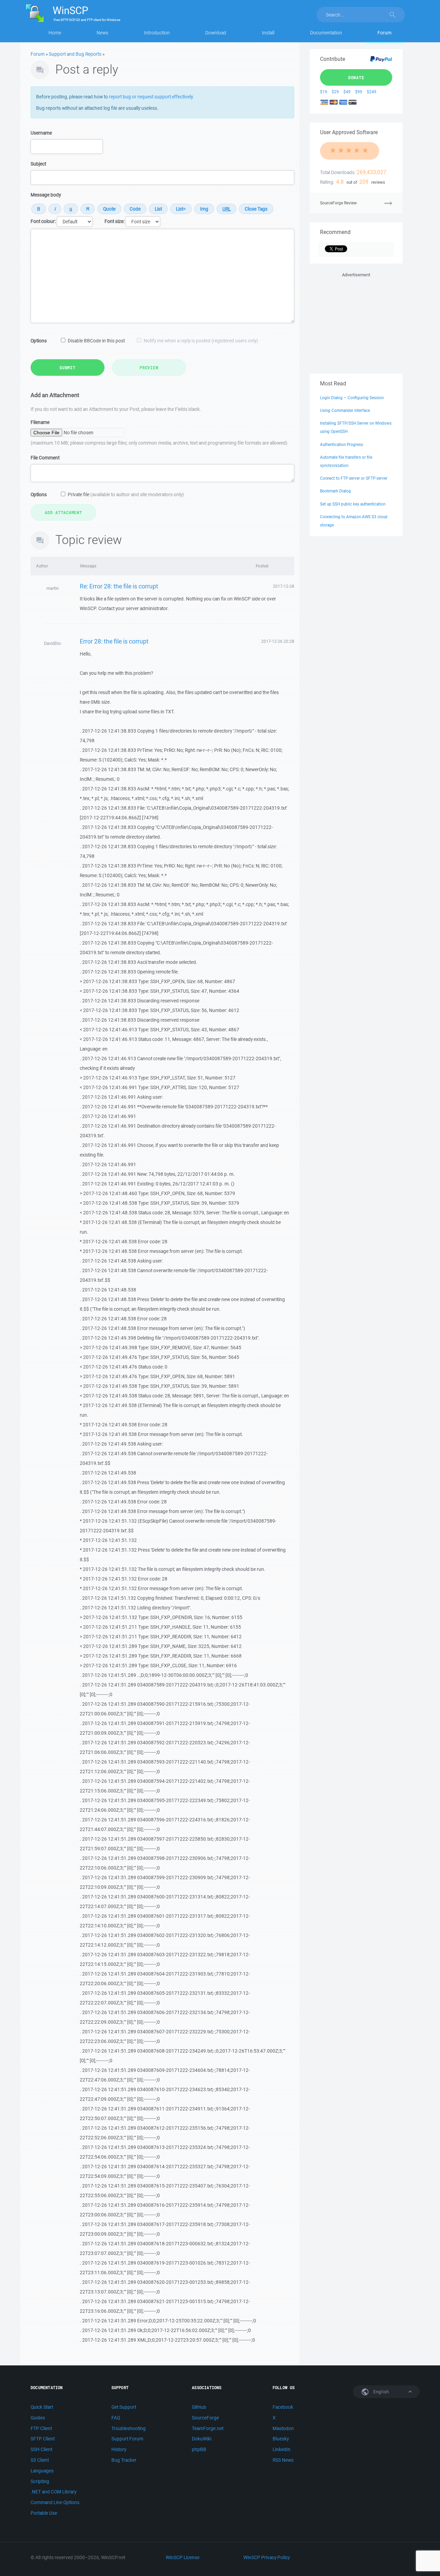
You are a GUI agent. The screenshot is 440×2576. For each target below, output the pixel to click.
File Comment (45, 458)
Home (55, 33)
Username (41, 133)
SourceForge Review (338, 203)
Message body (46, 195)
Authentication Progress (342, 444)
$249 (372, 92)
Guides (38, 2418)
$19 (324, 92)
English (381, 2392)
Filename (40, 422)
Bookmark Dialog (335, 491)
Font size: (114, 221)
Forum (384, 33)
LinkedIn (282, 2449)
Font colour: (43, 221)
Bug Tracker (124, 2460)
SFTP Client (43, 2439)
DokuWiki (202, 2439)
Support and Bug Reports (75, 54)
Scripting (40, 2481)
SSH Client (41, 2449)
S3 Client (40, 2460)
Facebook (283, 2407)
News (102, 33)
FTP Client (41, 2428)
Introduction (157, 33)
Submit (68, 368)
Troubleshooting (129, 2428)
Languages (42, 2471)
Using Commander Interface (345, 410)
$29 (335, 92)
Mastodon (283, 2428)
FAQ (116, 2418)
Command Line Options (55, 2502)
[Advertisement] (356, 322)
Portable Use (44, 2513)
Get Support (124, 2407)
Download (216, 33)
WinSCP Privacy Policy (267, 2557)
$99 (359, 92)
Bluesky (281, 2439)
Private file (126, 494)
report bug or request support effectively (151, 97)
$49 (347, 92)
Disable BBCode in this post (96, 341)
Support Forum (127, 2439)
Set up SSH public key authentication (353, 504)
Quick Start (42, 2407)
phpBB (199, 2449)
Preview (149, 368)
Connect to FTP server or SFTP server (354, 478)
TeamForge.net (208, 2428)
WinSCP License (183, 2557)
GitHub (199, 2407)
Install (268, 33)
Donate (356, 77)
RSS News (283, 2460)
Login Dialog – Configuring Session (352, 398)
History (119, 2449)
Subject (38, 164)
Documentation (326, 33)
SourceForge (205, 2418)
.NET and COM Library (53, 2492)
